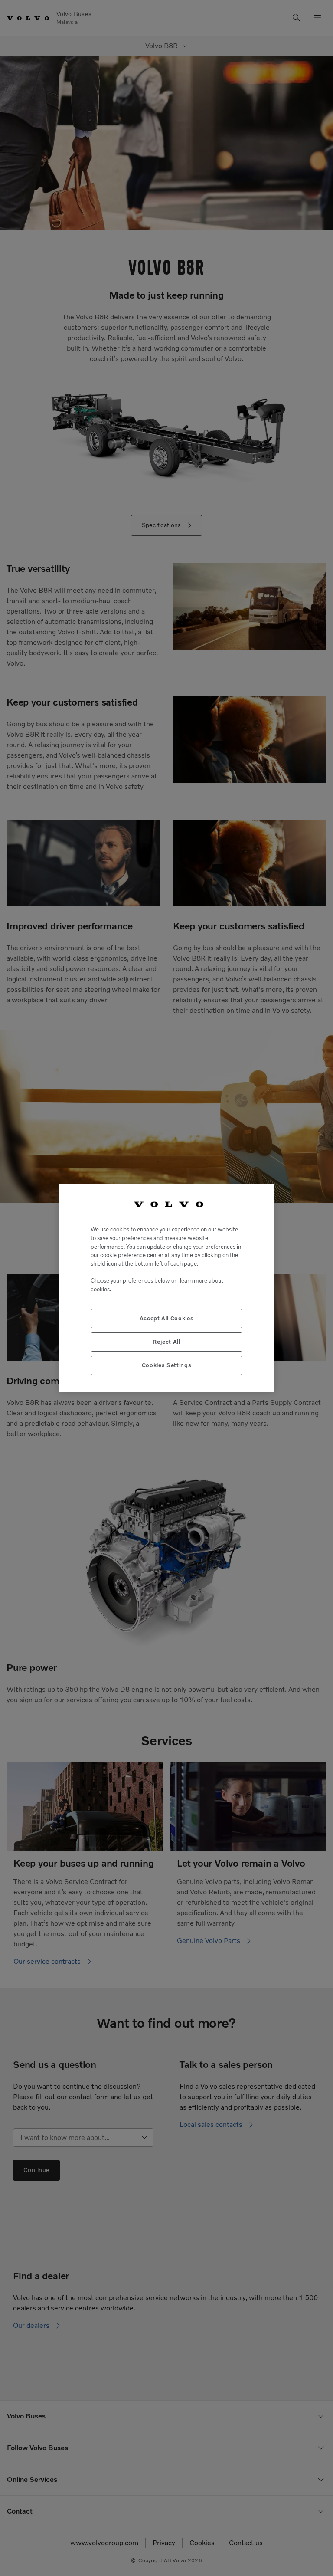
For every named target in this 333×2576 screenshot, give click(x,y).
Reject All (166, 1342)
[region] (166, 1288)
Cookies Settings (167, 1365)
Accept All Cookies (167, 1318)
